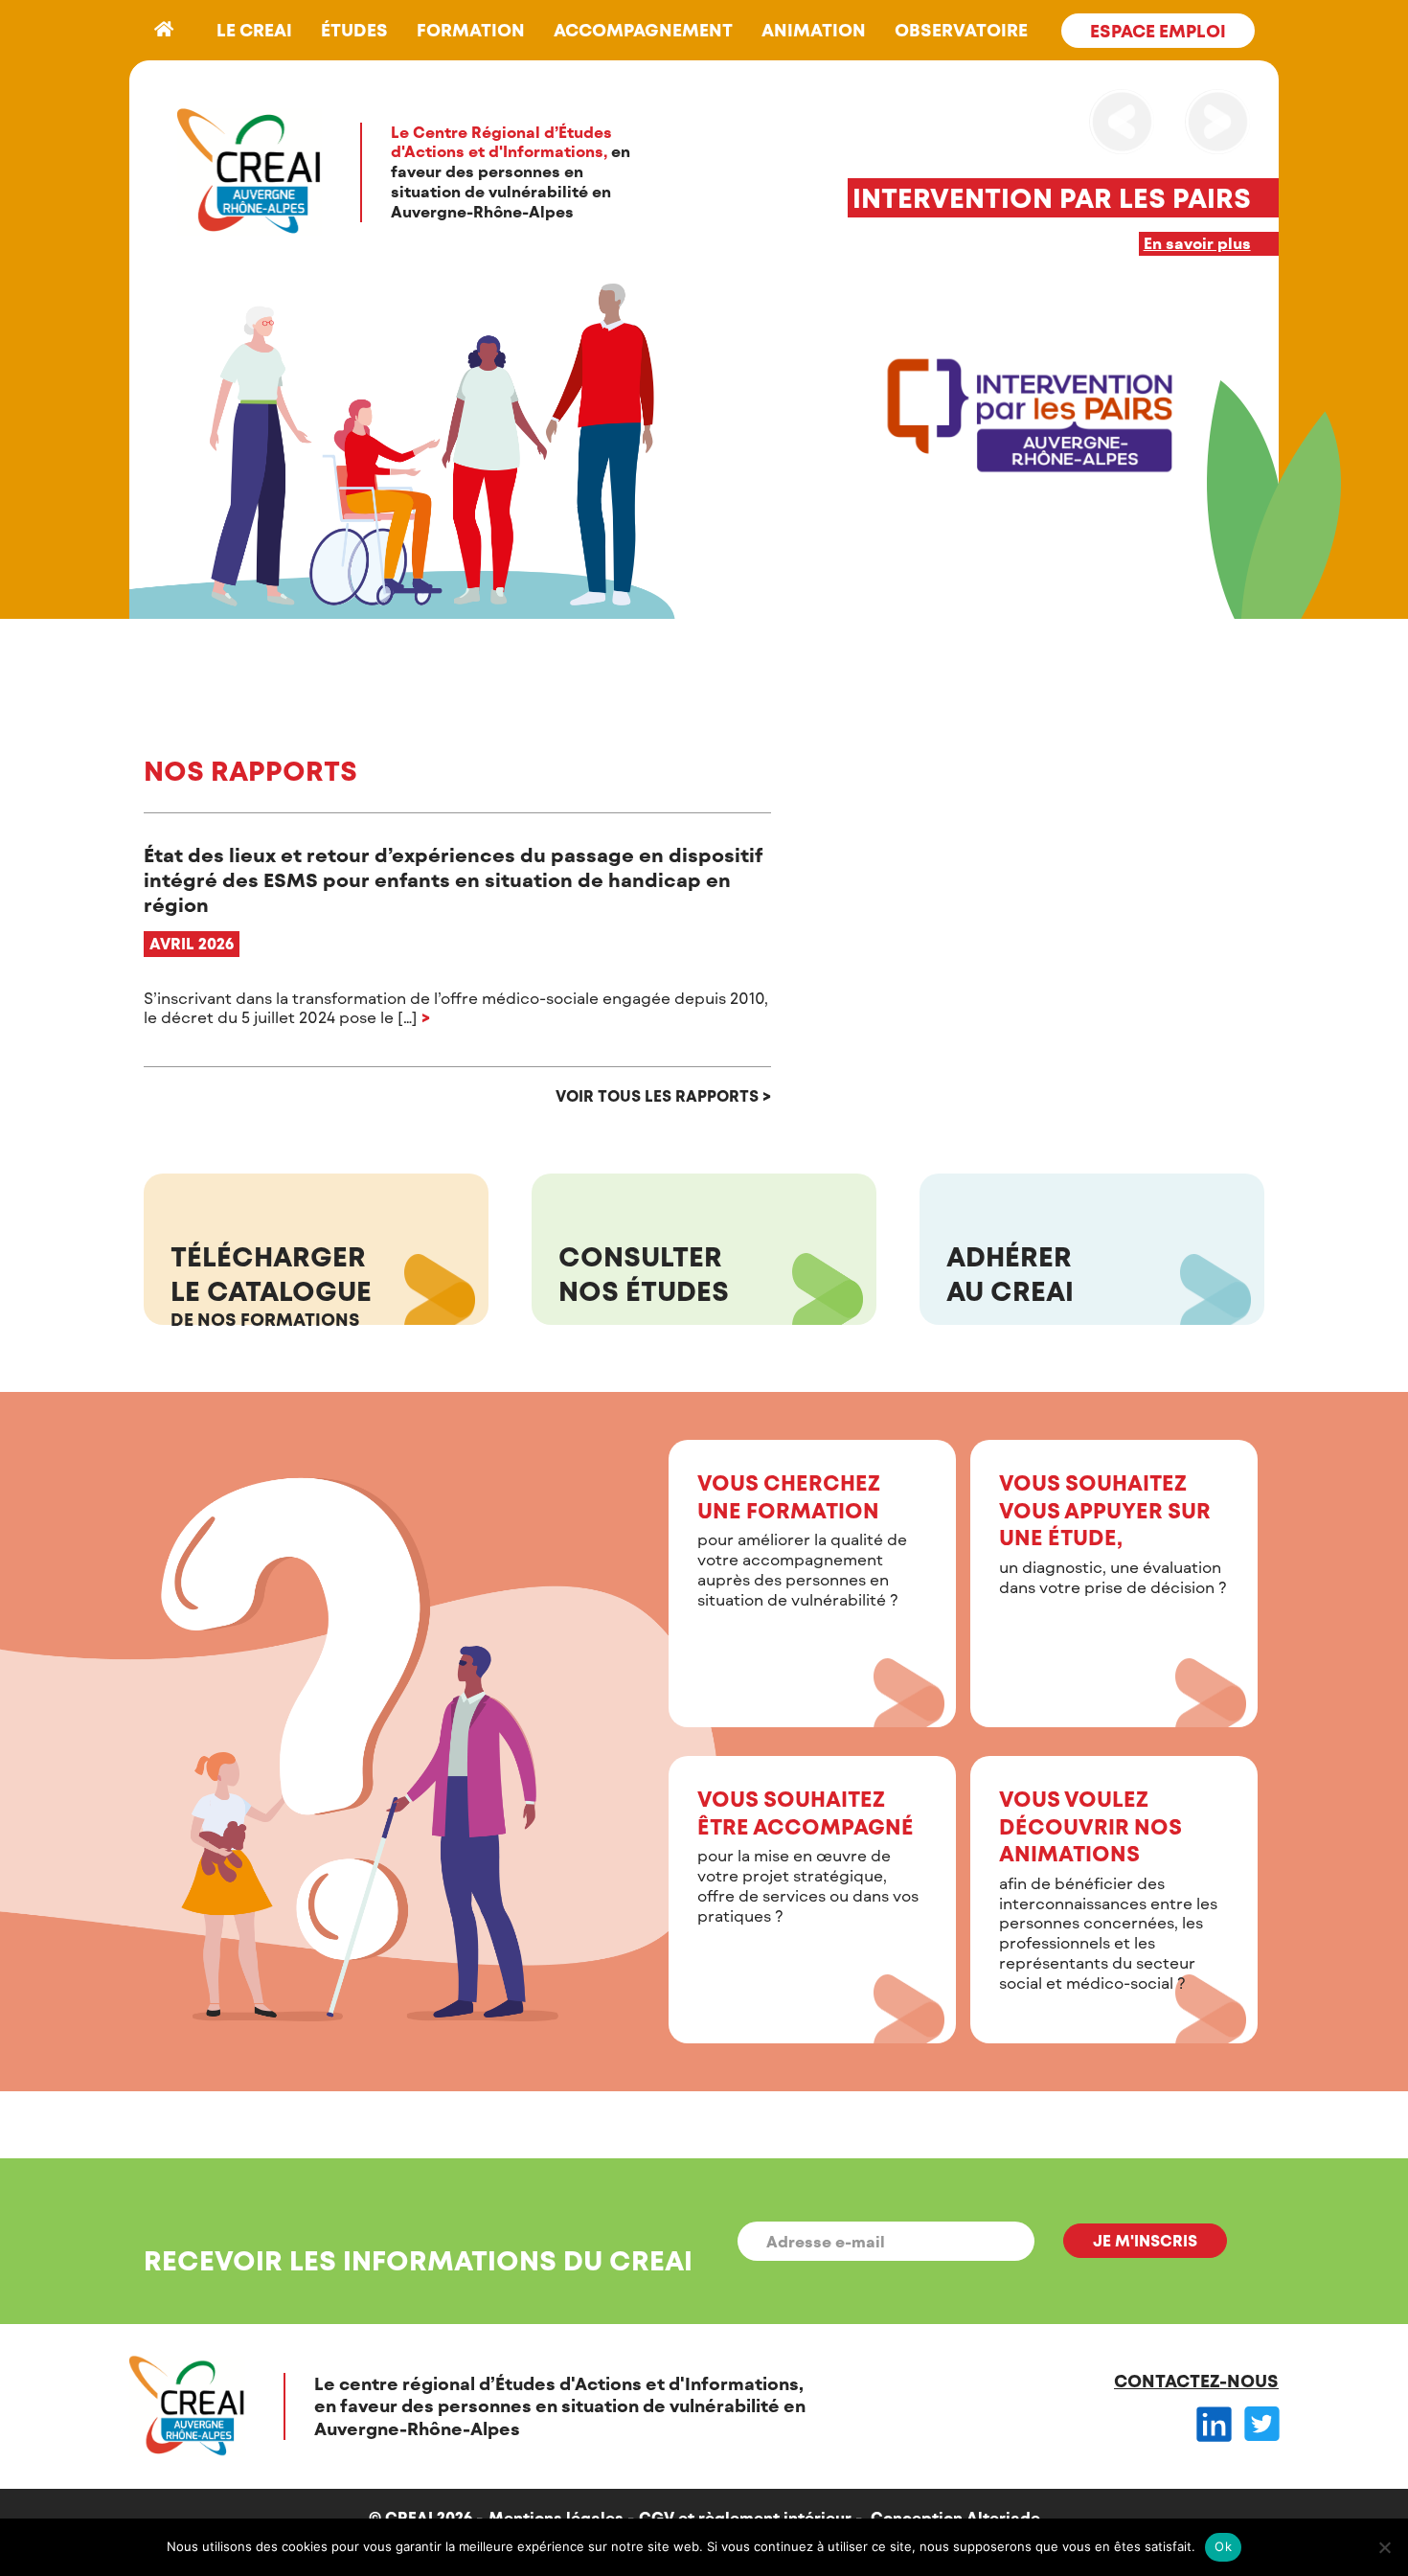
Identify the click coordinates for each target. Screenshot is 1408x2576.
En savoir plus (1197, 243)
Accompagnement (643, 30)
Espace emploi (1158, 31)
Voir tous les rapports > (663, 1095)
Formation (471, 30)
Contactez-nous (1196, 2381)
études (354, 30)
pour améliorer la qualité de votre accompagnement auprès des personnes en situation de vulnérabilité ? (802, 1539)
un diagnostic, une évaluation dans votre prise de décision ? (1113, 1533)
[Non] (1384, 2547)
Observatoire (961, 30)
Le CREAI (254, 30)
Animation (814, 30)
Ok (1223, 2546)
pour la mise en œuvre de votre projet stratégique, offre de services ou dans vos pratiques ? (808, 1855)
